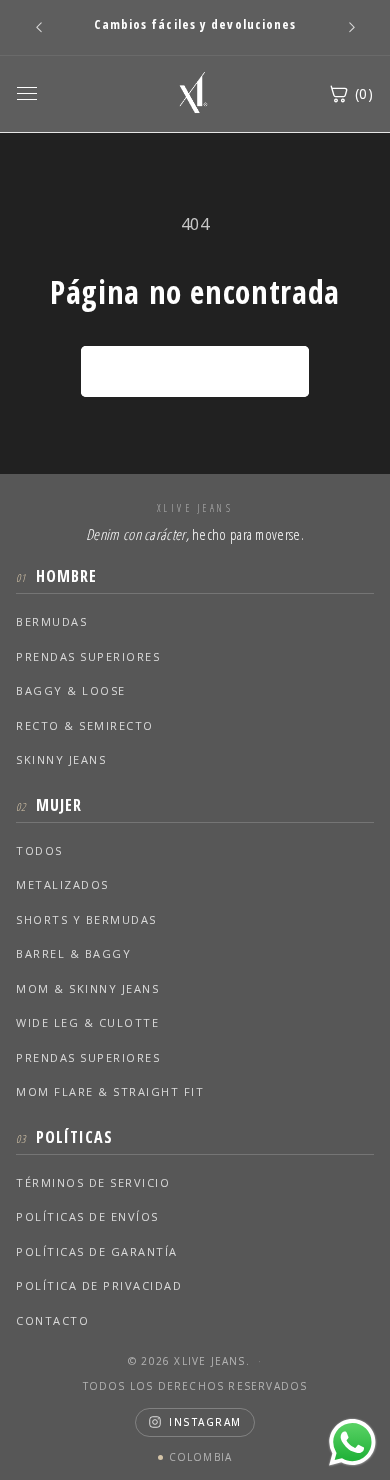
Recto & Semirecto (85, 725)
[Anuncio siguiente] (352, 27)
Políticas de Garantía (97, 1251)
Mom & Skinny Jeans (87, 988)
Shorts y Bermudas (86, 919)
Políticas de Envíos (87, 1216)
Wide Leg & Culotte (87, 1022)
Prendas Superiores (88, 656)
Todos (39, 850)
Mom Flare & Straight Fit (110, 1091)
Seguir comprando (195, 371)
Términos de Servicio (93, 1182)
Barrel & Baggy (73, 953)
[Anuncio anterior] (39, 27)
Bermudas (51, 621)
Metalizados (62, 884)
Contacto (52, 1320)
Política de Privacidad (99, 1285)
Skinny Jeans (61, 759)
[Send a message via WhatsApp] (352, 1442)
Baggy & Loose (71, 690)
